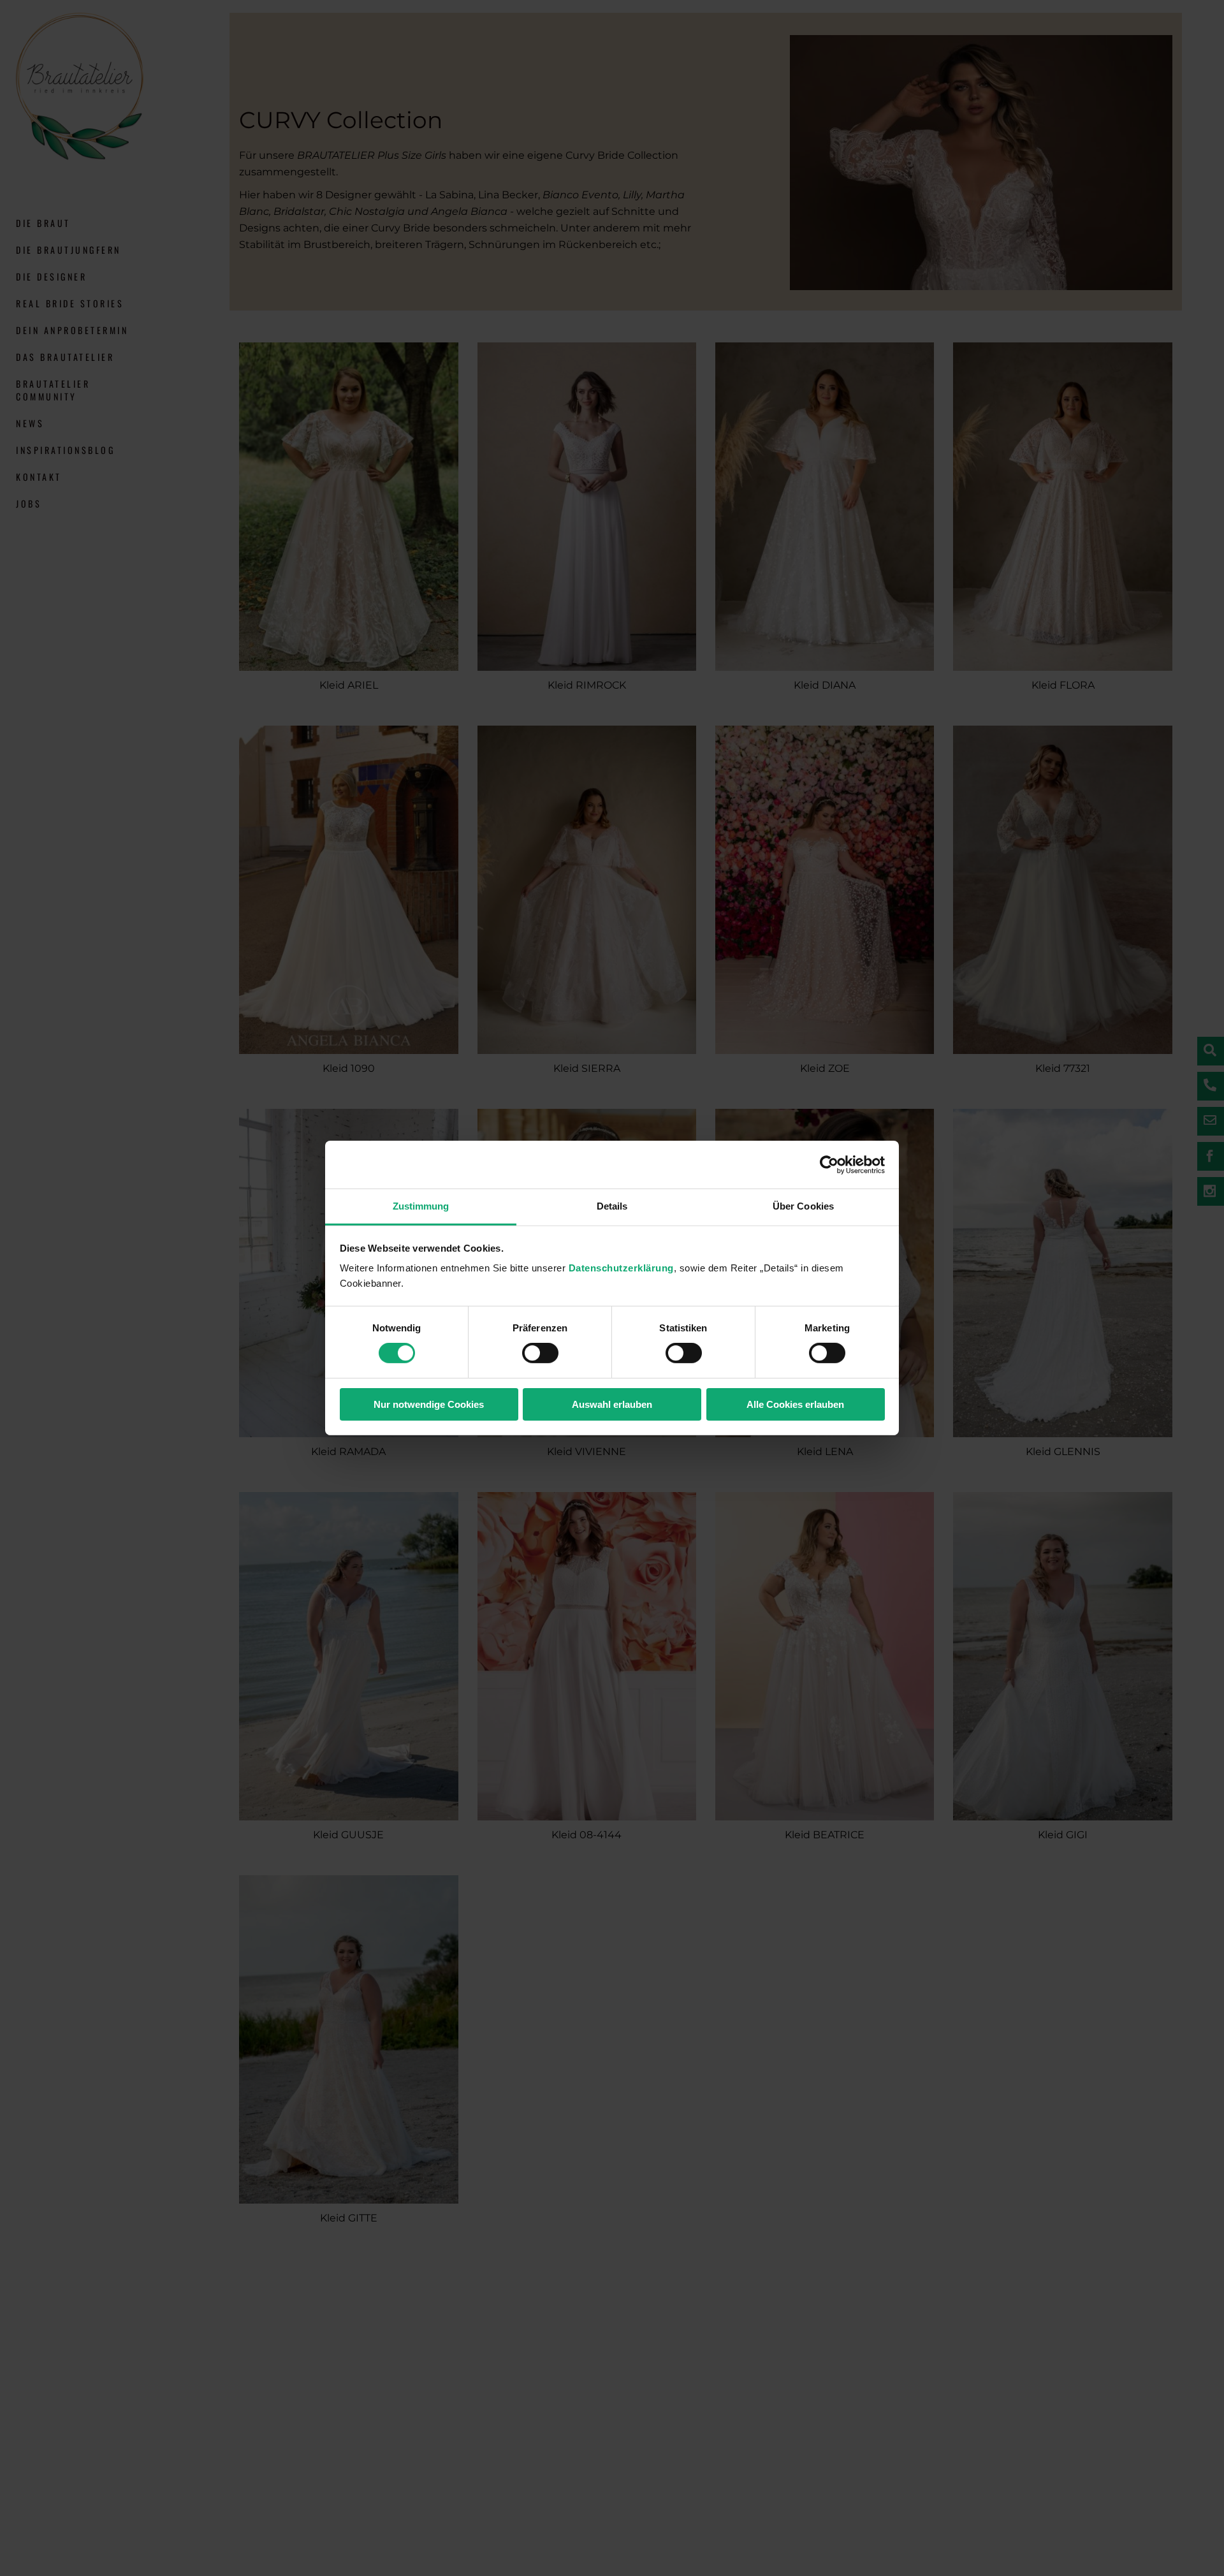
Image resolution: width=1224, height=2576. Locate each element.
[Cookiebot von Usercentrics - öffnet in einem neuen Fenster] (829, 1164)
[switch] (540, 1353)
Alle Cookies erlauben (795, 1404)
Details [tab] (612, 1206)
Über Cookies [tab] (803, 1206)
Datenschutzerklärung (621, 1268)
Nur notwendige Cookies (429, 1404)
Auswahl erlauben (612, 1404)
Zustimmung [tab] (421, 1206)
